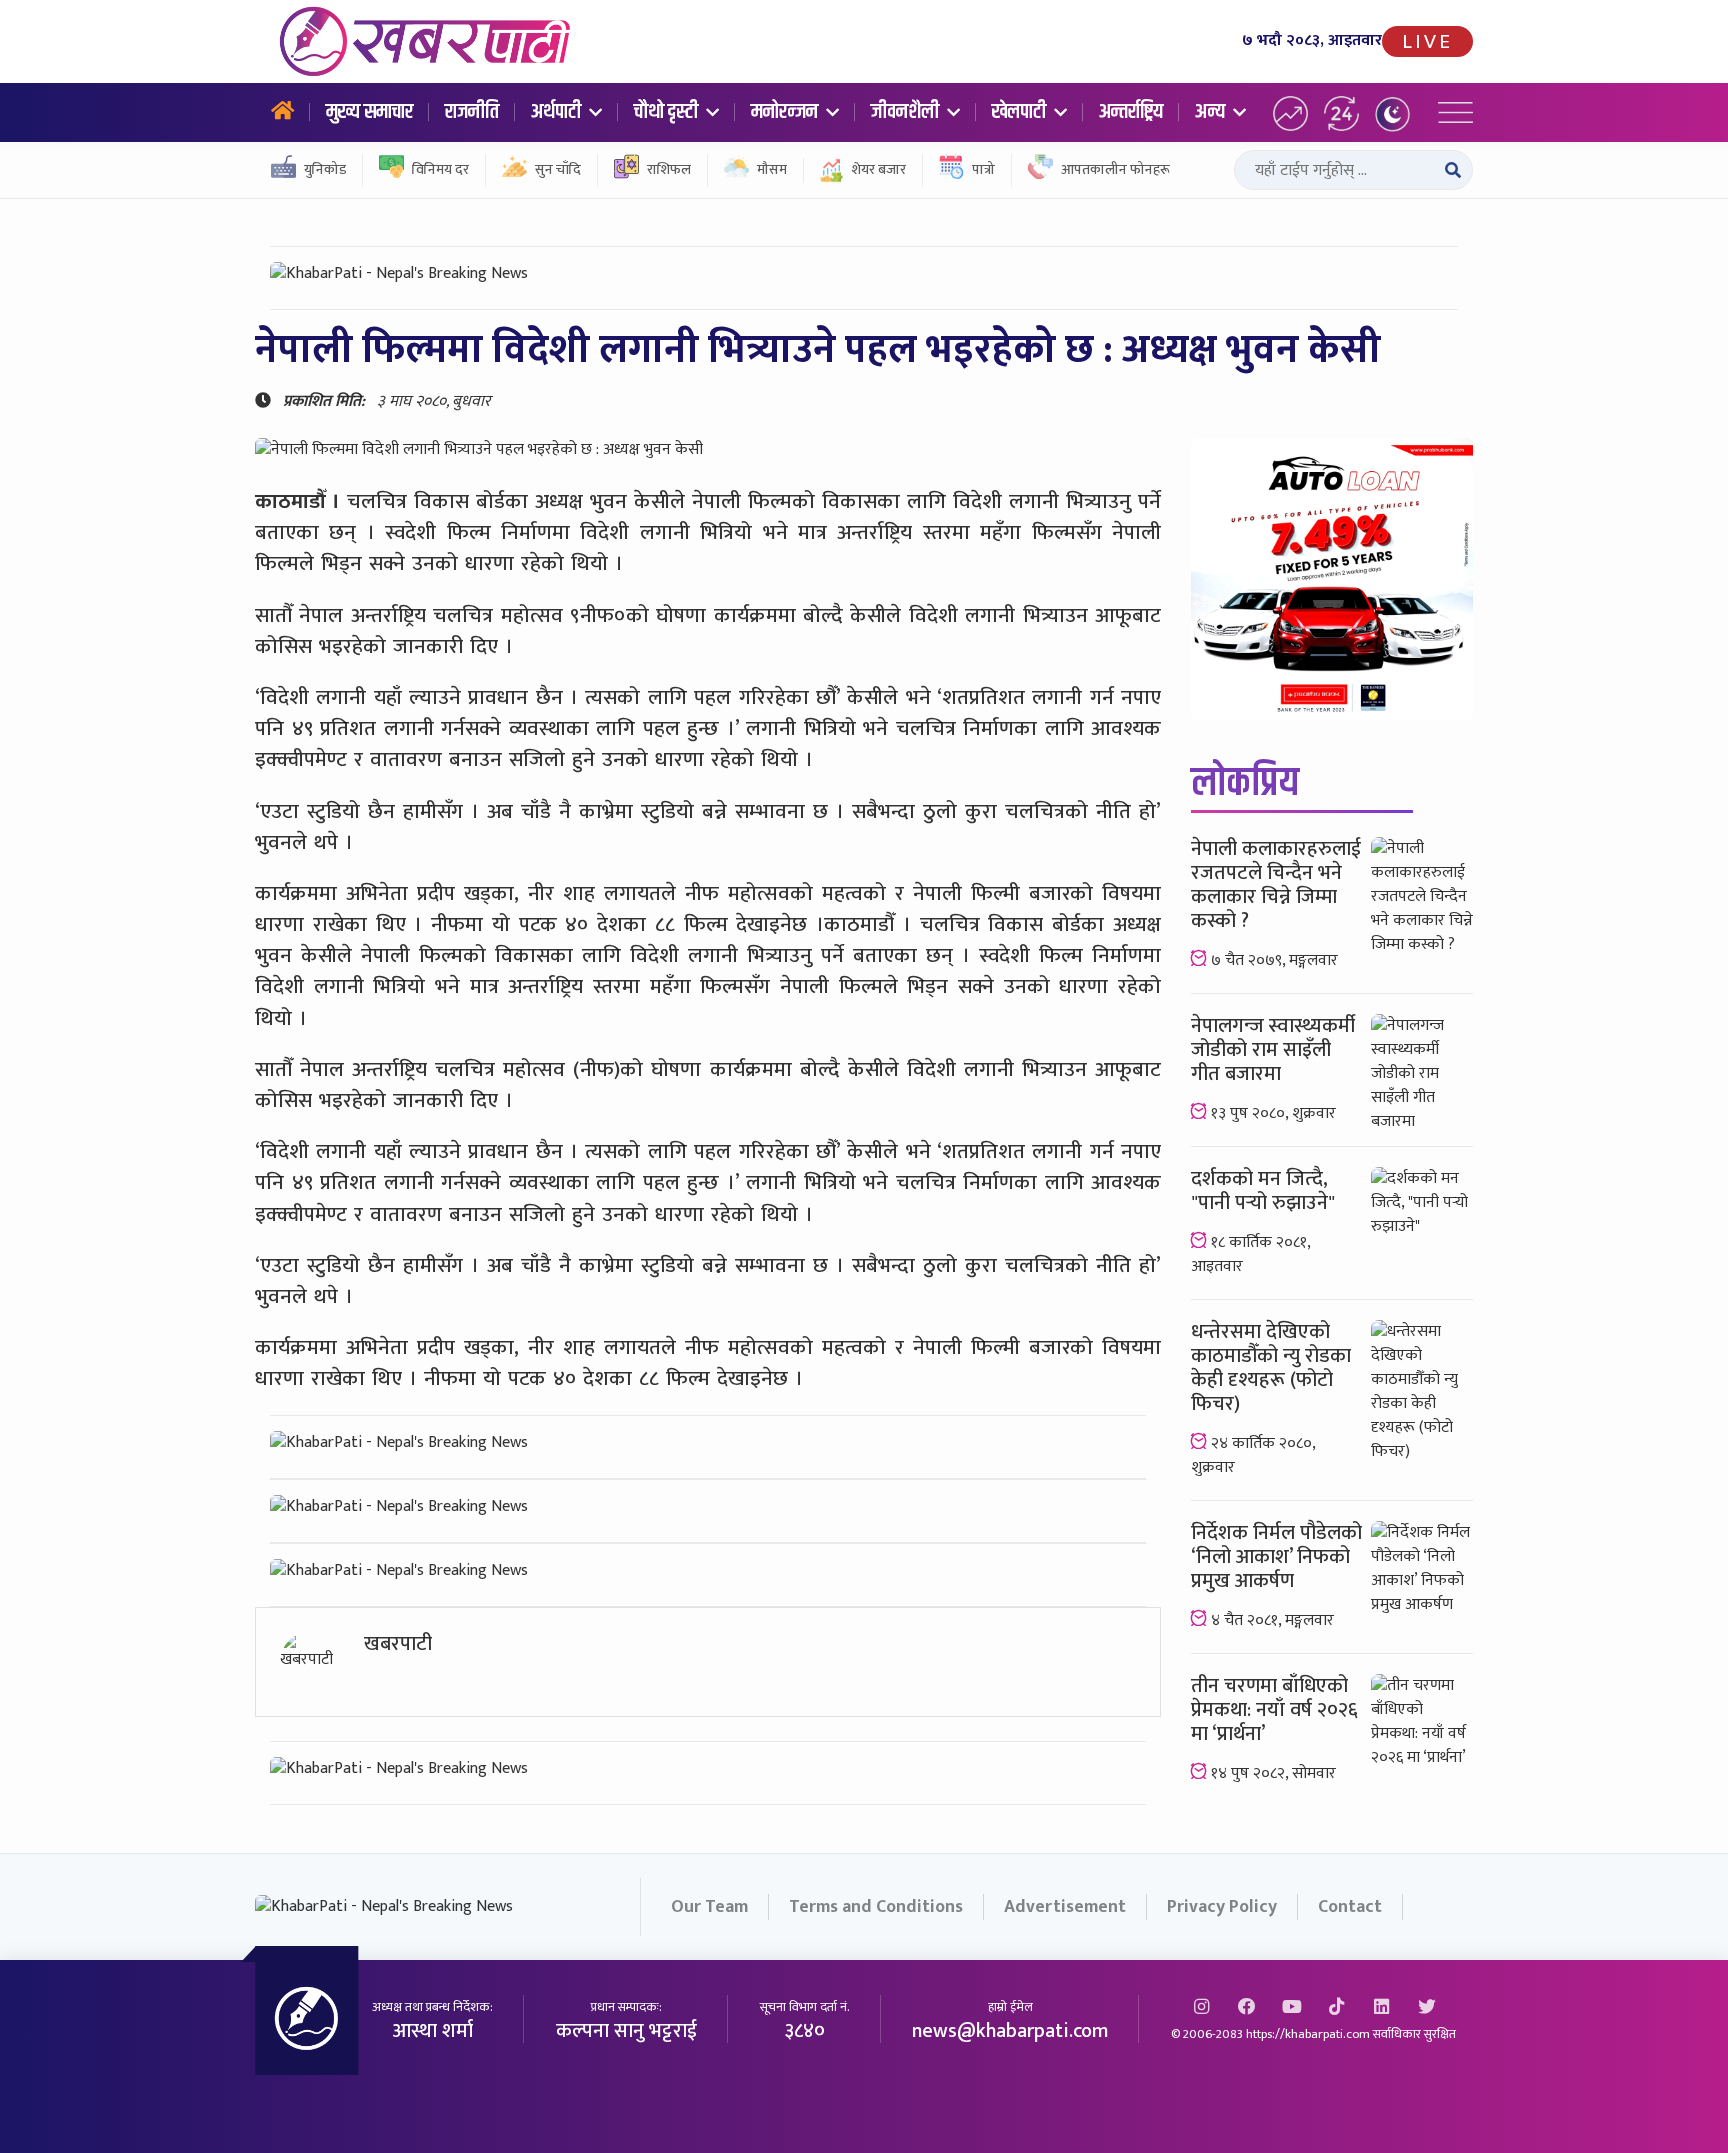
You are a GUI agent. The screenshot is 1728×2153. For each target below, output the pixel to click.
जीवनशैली (907, 112)
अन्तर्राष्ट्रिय (1131, 112)
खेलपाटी (1021, 112)
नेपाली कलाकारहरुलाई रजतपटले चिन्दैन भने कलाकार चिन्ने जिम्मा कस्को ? (1276, 885)
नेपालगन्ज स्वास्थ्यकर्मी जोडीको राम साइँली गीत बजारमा (1273, 1050)
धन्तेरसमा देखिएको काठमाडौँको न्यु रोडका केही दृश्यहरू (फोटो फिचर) (1271, 1368)
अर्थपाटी (558, 112)
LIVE (1427, 41)
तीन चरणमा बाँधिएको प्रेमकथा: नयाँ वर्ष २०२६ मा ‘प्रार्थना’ (1274, 1710)
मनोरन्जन (786, 112)
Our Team (709, 1907)
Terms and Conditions (876, 1907)
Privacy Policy (1222, 1907)
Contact (1350, 1907)
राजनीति (472, 112)
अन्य (1212, 112)
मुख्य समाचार (369, 112)
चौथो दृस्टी (668, 112)
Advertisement (1065, 1907)
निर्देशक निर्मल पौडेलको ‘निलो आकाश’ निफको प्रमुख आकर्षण (1276, 1557)
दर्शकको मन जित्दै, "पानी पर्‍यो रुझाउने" (1263, 1191)
